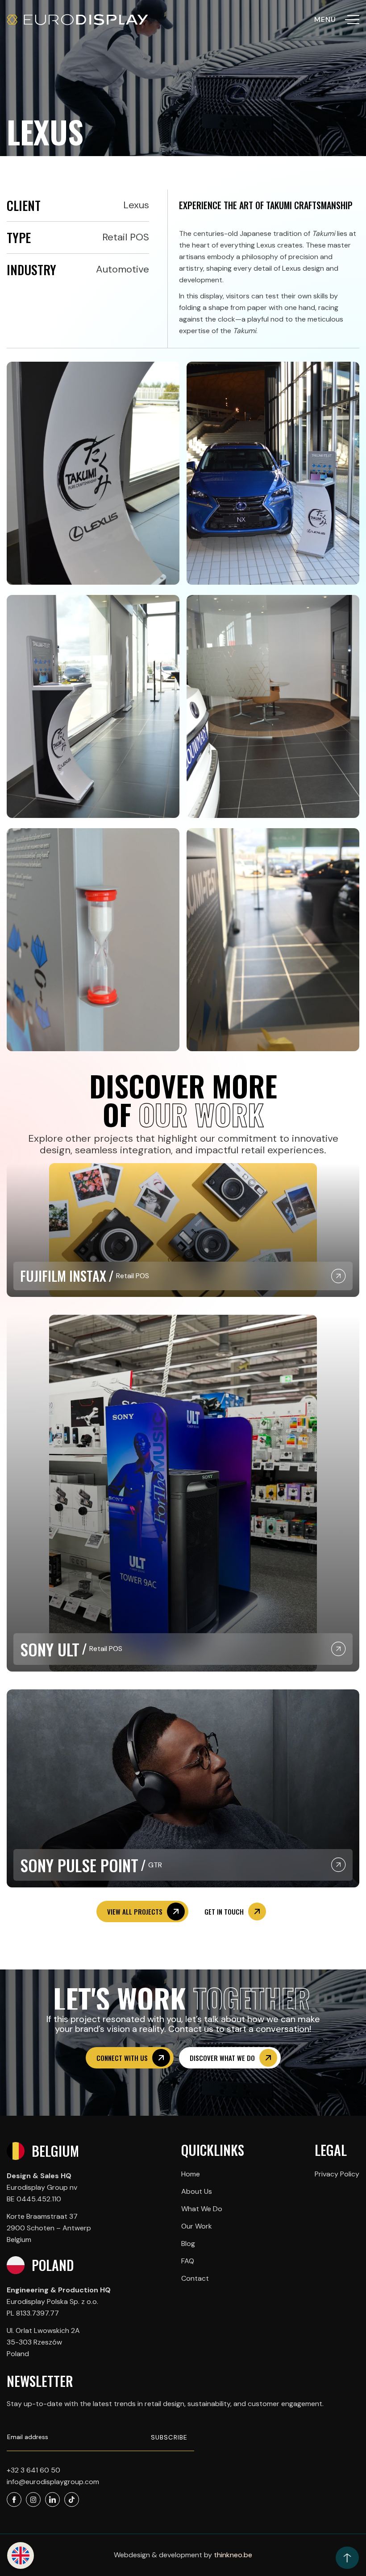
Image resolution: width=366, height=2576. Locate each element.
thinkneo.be (233, 2555)
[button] (21, 2555)
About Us (197, 2191)
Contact (195, 2278)
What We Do (202, 2209)
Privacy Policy (337, 2174)
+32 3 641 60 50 (33, 2470)
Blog (188, 2244)
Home (191, 2174)
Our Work (197, 2226)
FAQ (188, 2261)
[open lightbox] (93, 473)
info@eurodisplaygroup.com (53, 2482)
